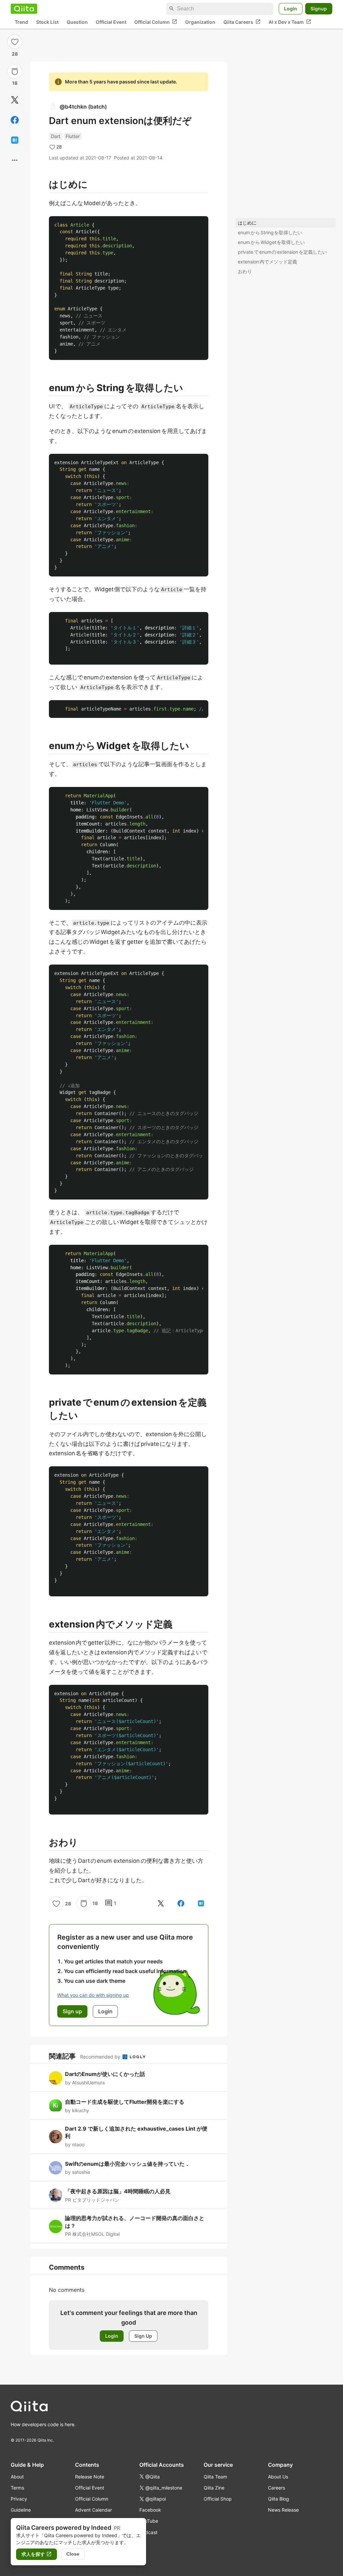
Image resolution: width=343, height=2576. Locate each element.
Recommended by (101, 2057)
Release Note (90, 2477)
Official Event (111, 22)
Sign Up (143, 2336)
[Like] (15, 42)
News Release (283, 2510)
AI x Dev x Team (290, 22)
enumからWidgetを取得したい (271, 242)
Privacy (19, 2499)
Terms (17, 2488)
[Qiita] (24, 9)
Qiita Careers (242, 22)
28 (15, 54)
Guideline (21, 2510)
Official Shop (218, 2499)
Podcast (148, 2532)
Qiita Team (215, 2477)
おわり (245, 271)
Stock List (47, 22)
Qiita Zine (214, 2488)
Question (77, 22)
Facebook (150, 2510)
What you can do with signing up (93, 1995)
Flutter (73, 136)
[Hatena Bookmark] (15, 140)
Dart (56, 136)
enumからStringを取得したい (270, 232)
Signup (319, 9)
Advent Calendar (93, 2510)
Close (73, 2554)
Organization (200, 22)
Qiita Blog (279, 2499)
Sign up (72, 2011)
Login (291, 9)
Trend (21, 22)
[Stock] (15, 71)
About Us (278, 2477)
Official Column (156, 22)
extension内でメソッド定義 (267, 262)
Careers (277, 2488)
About (17, 2477)
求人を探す (37, 2554)
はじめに (247, 223)
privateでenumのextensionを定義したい (282, 252)
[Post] (15, 100)
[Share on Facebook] (15, 120)
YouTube (149, 2521)
